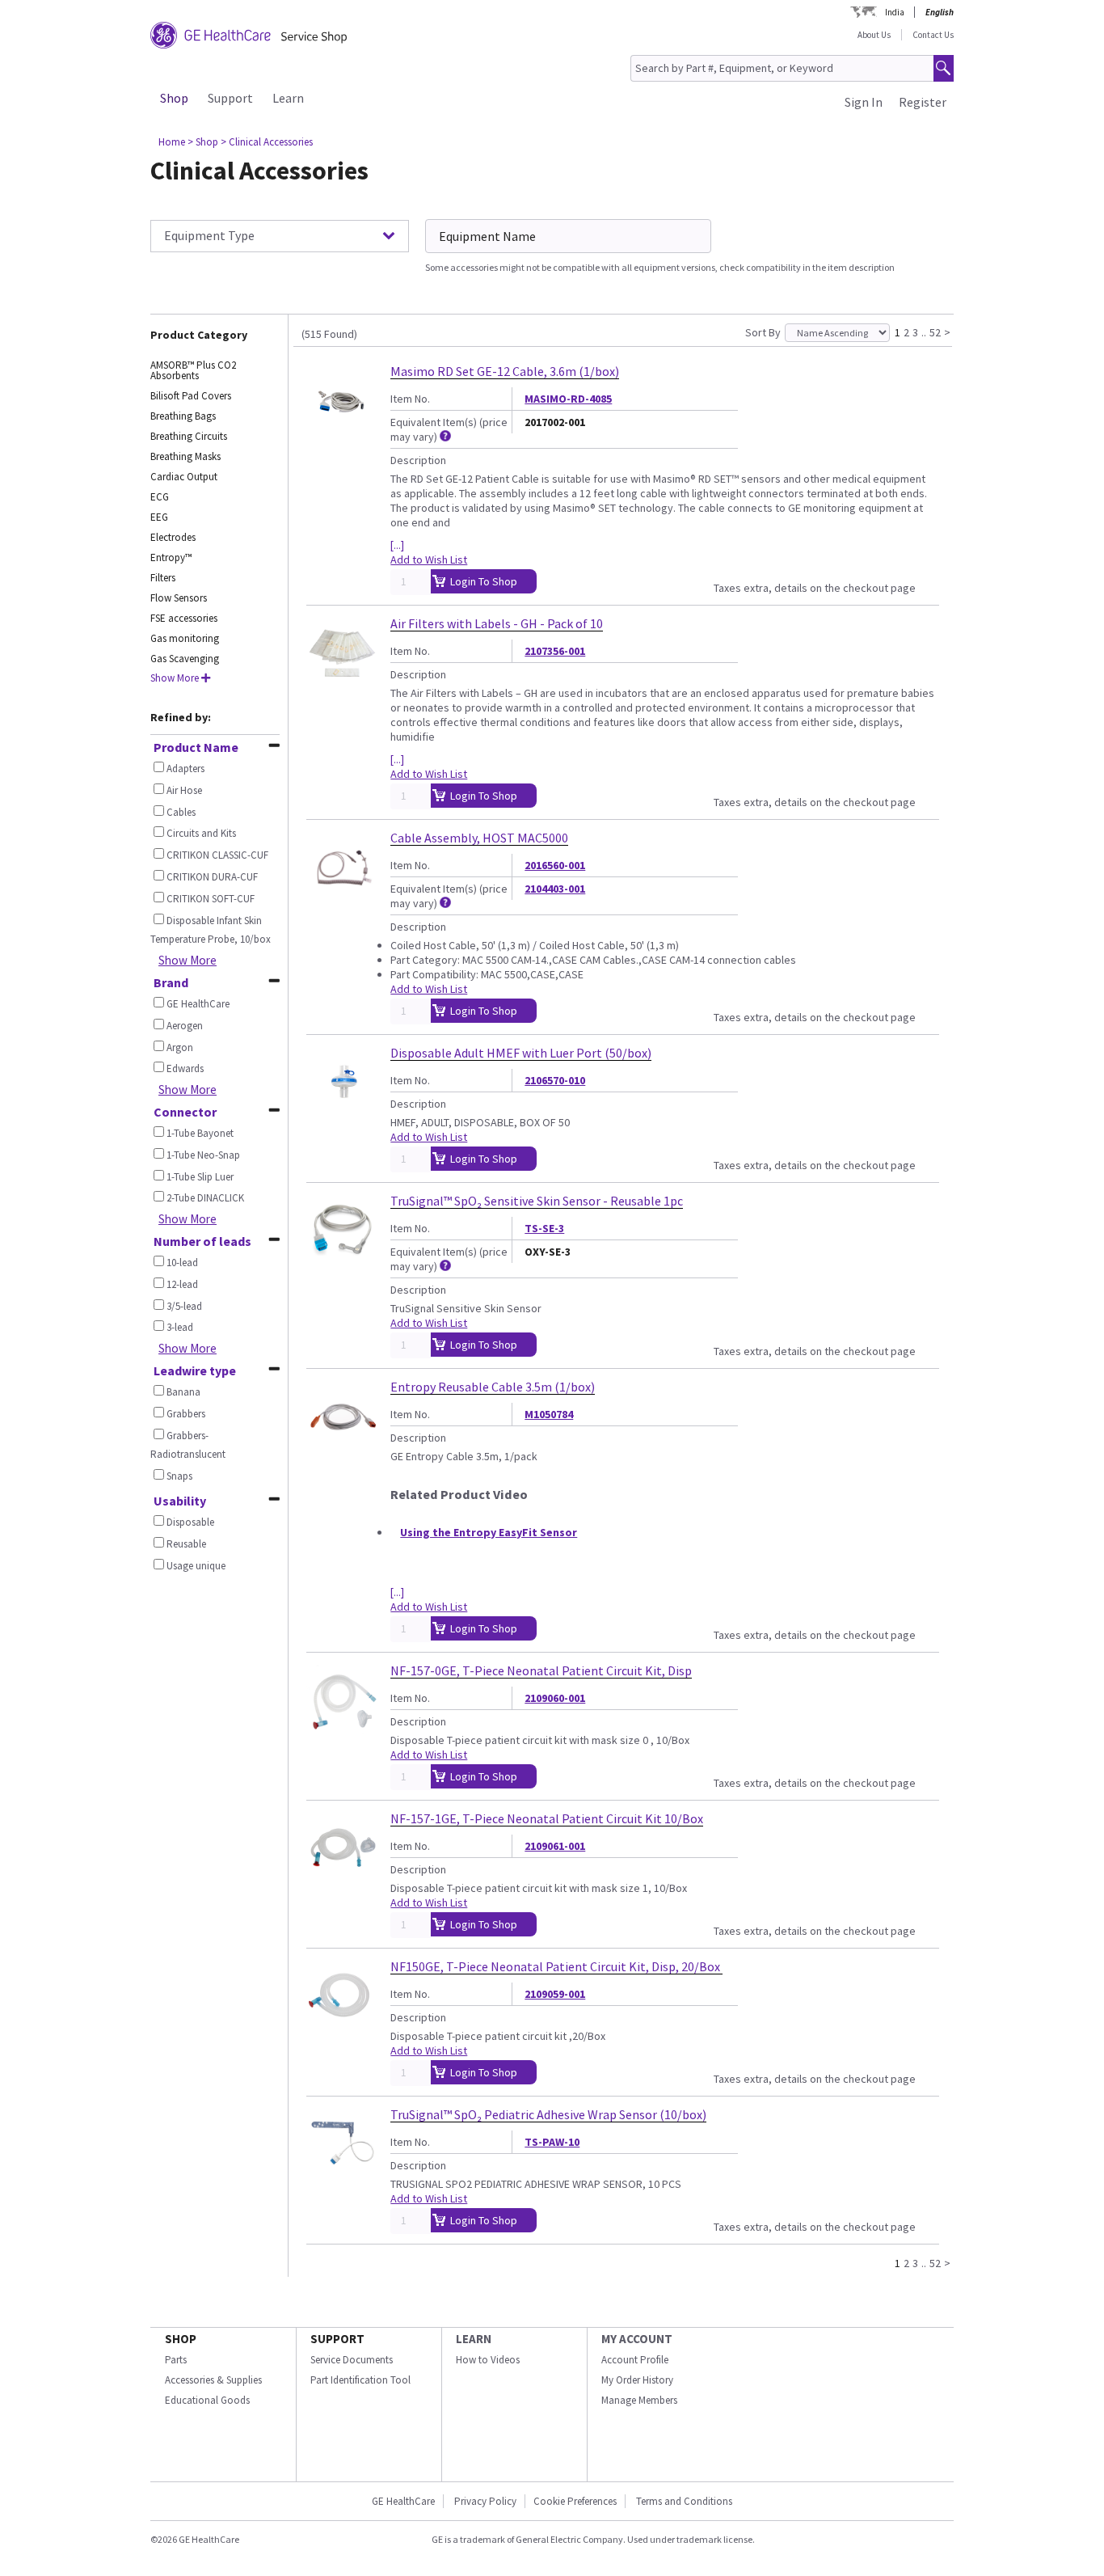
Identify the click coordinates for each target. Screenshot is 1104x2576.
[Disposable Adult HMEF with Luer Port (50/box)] (342, 1112)
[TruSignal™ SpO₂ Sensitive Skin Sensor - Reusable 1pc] (342, 1260)
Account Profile (635, 2360)
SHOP (181, 2339)
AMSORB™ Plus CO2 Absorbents (193, 370)
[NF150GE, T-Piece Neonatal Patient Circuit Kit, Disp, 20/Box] (342, 2025)
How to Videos (488, 2360)
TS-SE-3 (544, 1228)
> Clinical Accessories (267, 142)
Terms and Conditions (684, 2501)
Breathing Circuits (189, 436)
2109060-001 (555, 1698)
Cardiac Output (184, 477)
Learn (288, 98)
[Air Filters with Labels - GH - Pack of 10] (342, 682)
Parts (176, 2360)
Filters (163, 578)
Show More (188, 960)
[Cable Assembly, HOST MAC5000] (342, 897)
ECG (160, 497)
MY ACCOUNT (637, 2339)
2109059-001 (555, 1994)
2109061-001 (555, 1846)
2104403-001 (555, 889)
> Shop (203, 142)
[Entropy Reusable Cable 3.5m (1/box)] (342, 1446)
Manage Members (639, 2400)
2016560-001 (555, 865)
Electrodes (173, 537)
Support (230, 98)
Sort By (763, 332)
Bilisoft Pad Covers (191, 396)
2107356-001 (555, 651)
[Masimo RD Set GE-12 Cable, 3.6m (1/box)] (342, 430)
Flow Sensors (179, 598)
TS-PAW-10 (552, 2142)
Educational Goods (207, 2400)
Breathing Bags (183, 416)
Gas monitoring (185, 638)
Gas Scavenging (185, 659)
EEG (159, 517)
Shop (174, 98)
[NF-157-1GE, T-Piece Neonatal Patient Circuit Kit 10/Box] (342, 1877)
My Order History (637, 2380)
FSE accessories (184, 618)
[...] (397, 545)
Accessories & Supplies (213, 2380)
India (895, 12)
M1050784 (549, 1414)
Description (418, 460)
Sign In (864, 102)
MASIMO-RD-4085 (568, 399)
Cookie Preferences (575, 2501)
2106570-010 (555, 1080)
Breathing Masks (185, 456)
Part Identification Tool (360, 2380)
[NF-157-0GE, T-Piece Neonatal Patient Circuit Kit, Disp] (342, 1729)
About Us (874, 35)
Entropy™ (171, 557)
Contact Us (933, 35)
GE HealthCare (403, 2501)
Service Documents (352, 2360)
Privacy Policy (485, 2501)
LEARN (474, 2339)
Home (172, 142)
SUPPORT (337, 2339)
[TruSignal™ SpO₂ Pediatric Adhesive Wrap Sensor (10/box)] (342, 2173)
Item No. (410, 399)
